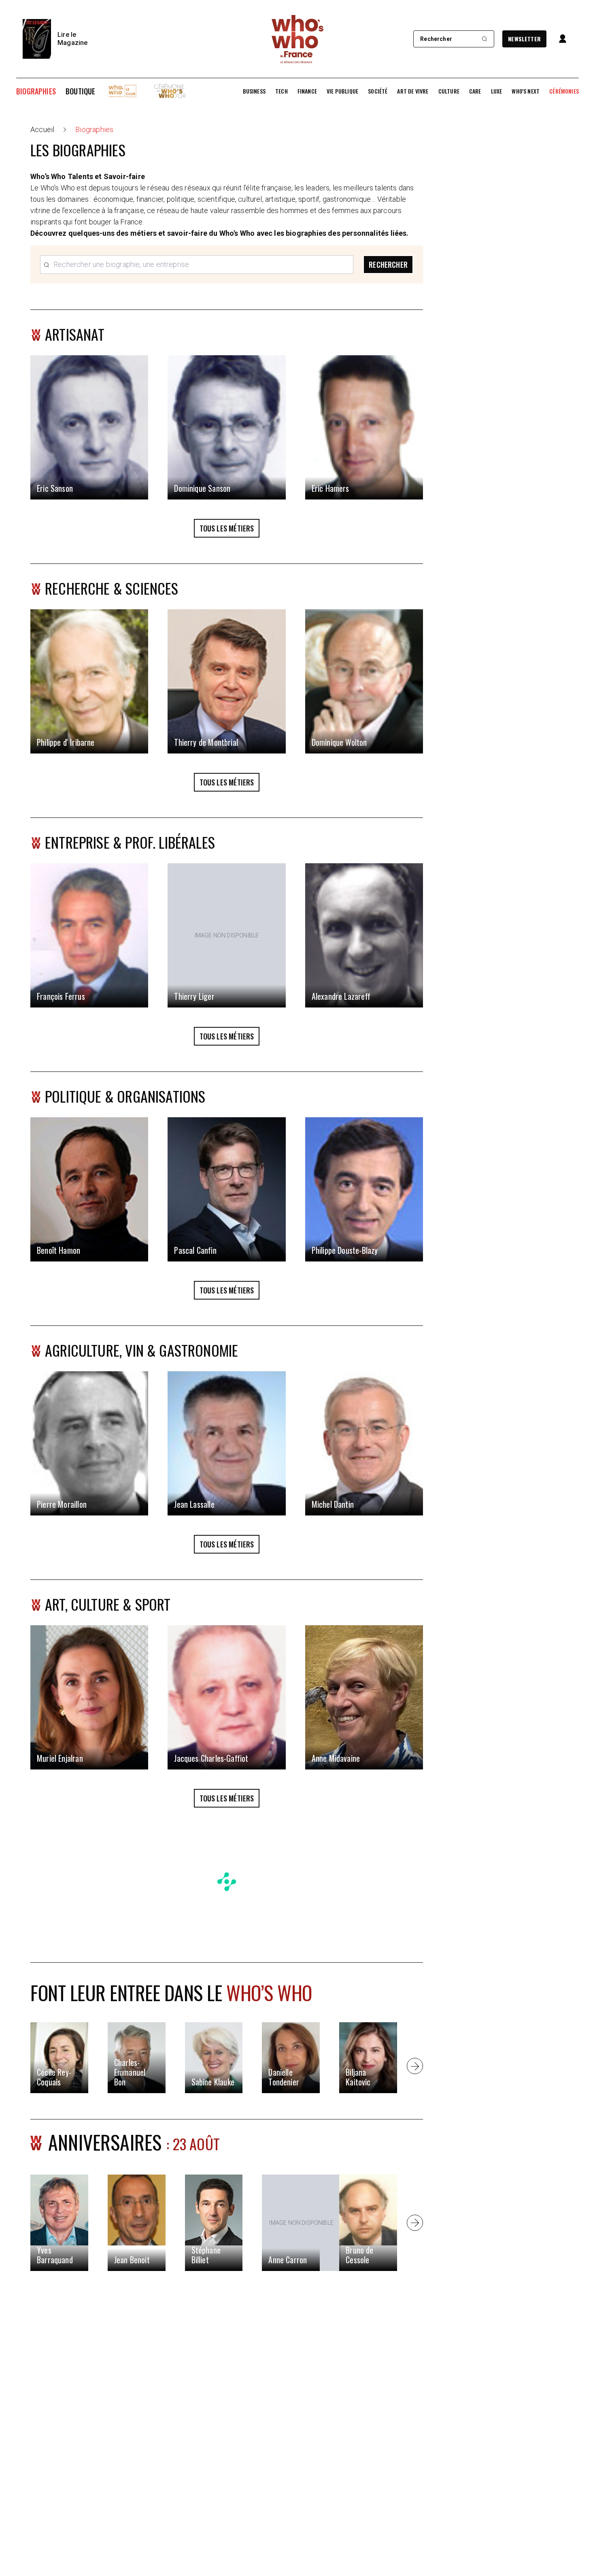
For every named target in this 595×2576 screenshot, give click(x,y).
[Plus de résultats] (415, 2066)
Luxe (497, 91)
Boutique (80, 91)
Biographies (36, 91)
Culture (449, 91)
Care (475, 91)
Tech (282, 91)
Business (254, 91)
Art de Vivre (413, 91)
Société (378, 91)
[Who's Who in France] (297, 39)
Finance (307, 91)
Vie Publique (342, 91)
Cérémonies (564, 91)
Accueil (42, 129)
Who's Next (526, 91)
